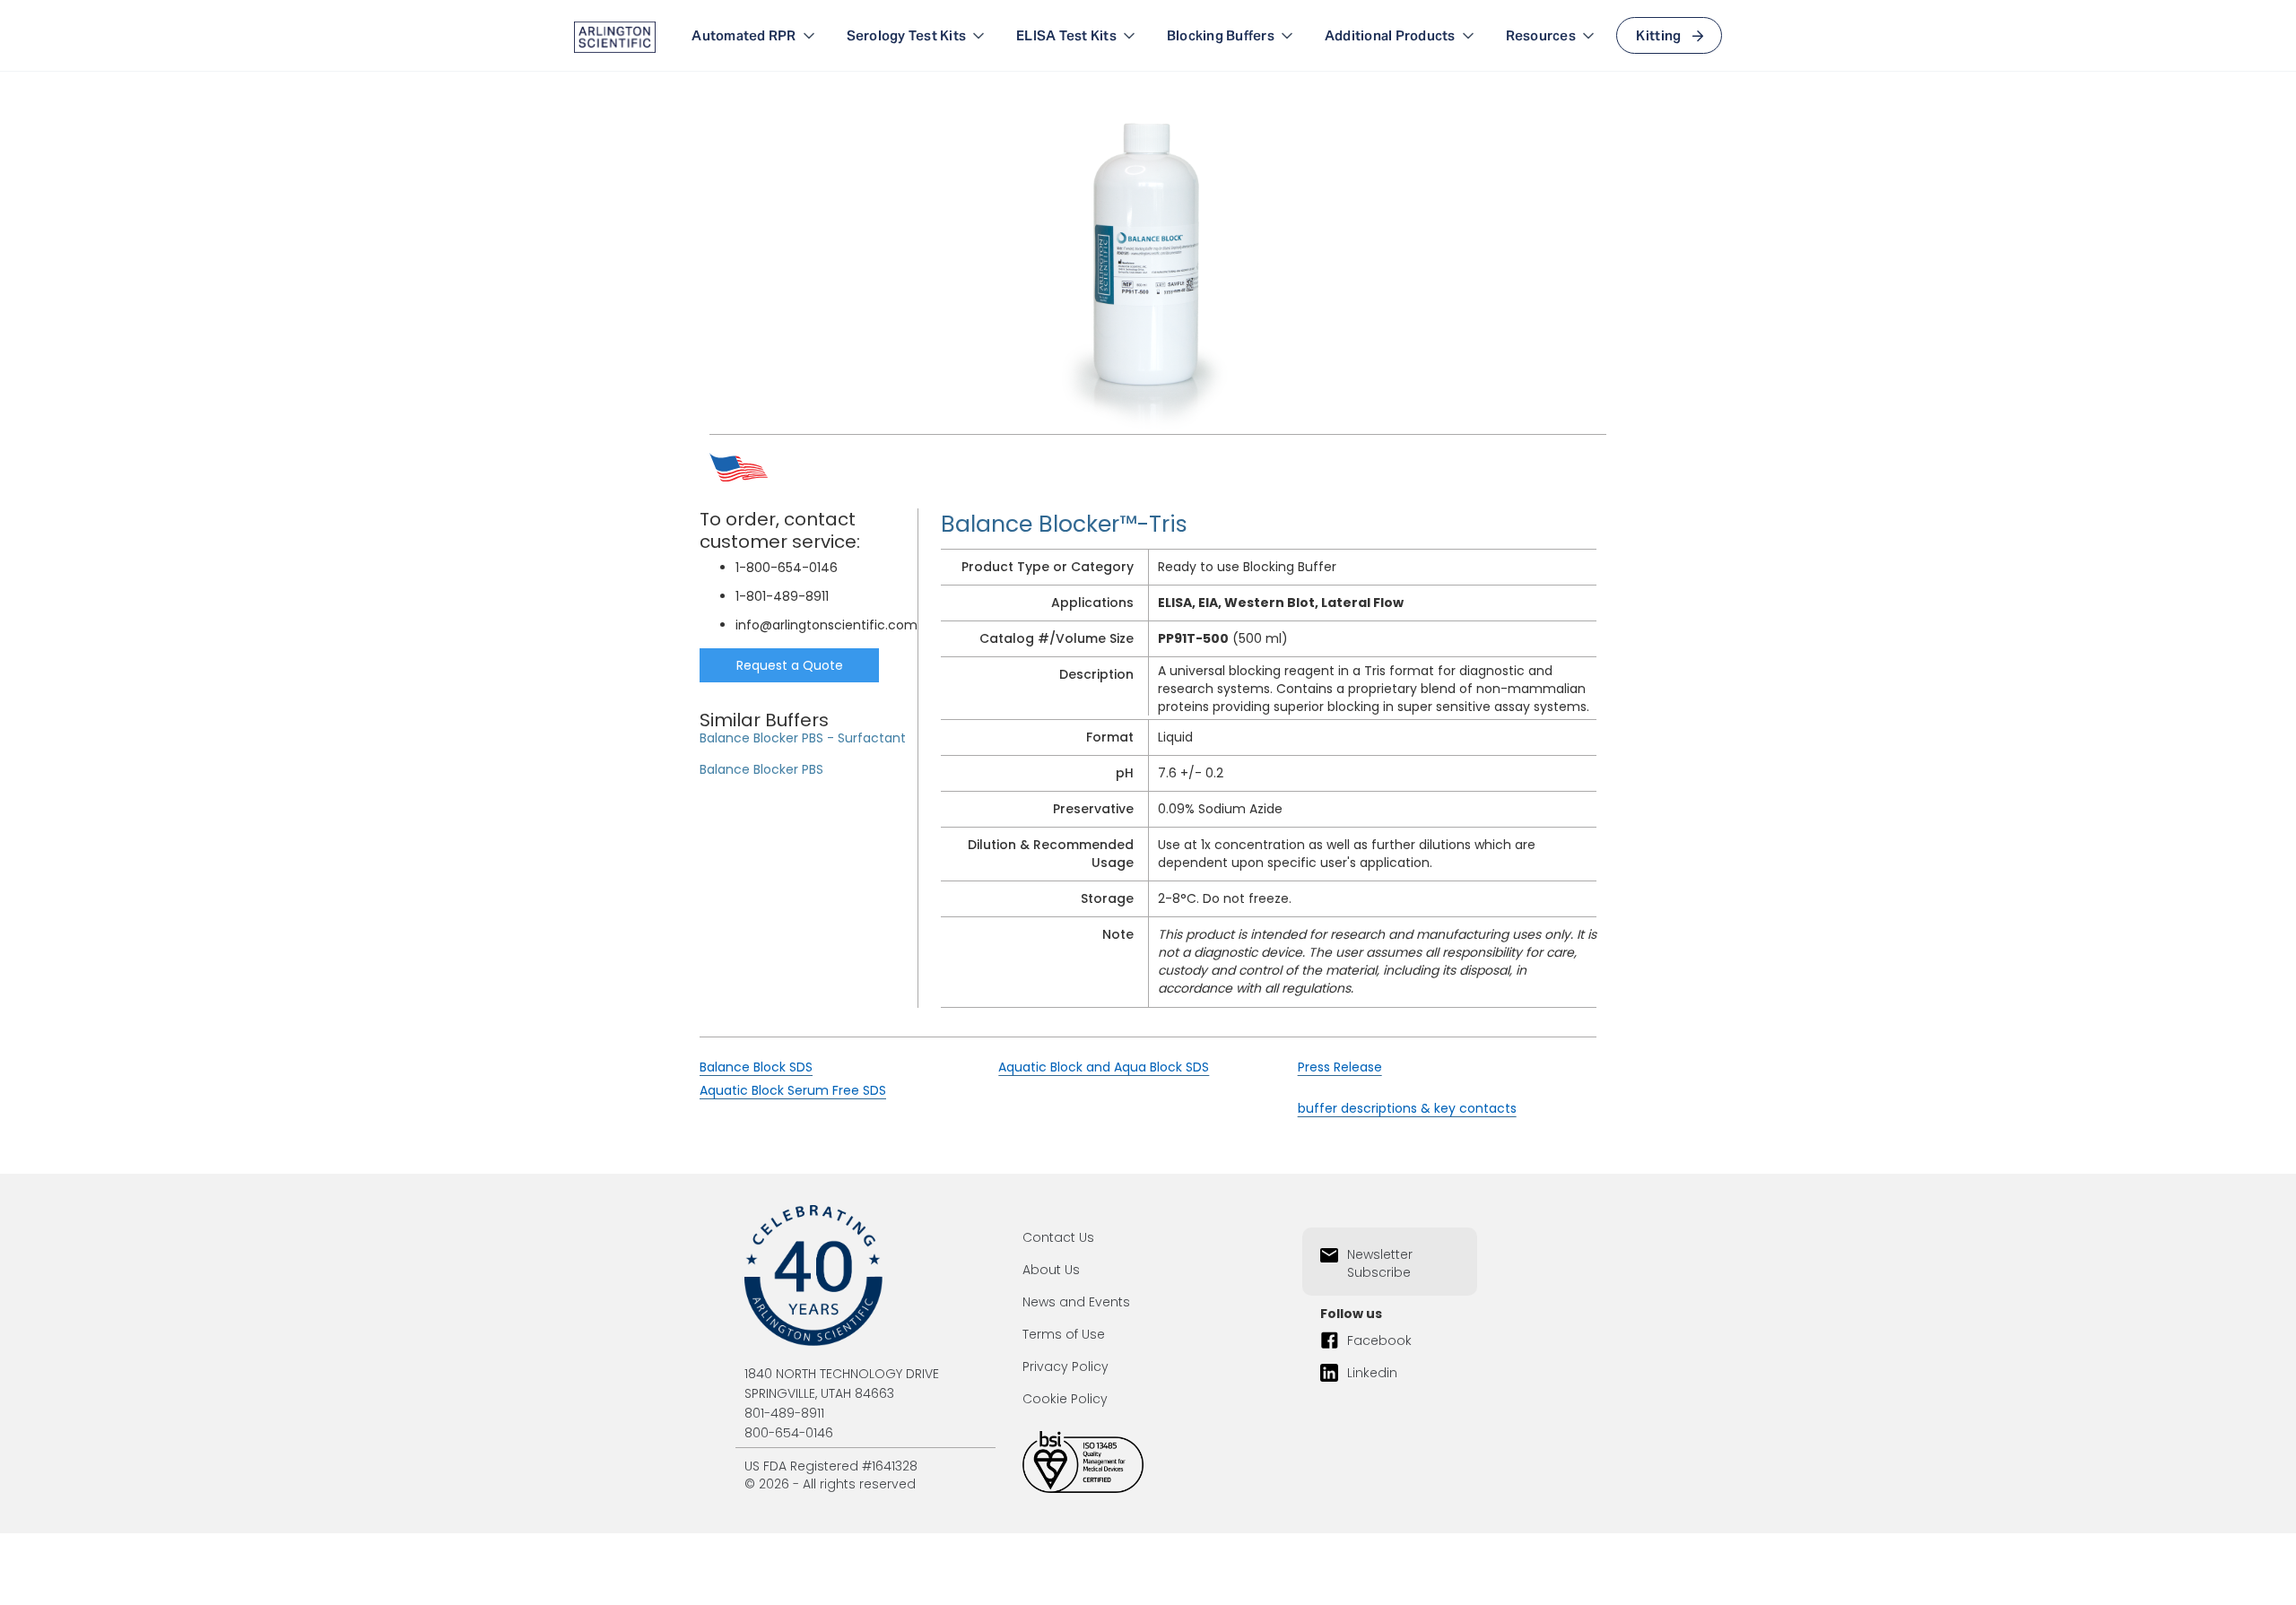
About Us (1051, 1270)
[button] (754, 36)
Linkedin (1372, 1373)
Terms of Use (1064, 1334)
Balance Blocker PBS (761, 769)
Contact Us (1058, 1237)
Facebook (1379, 1340)
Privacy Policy (1065, 1366)
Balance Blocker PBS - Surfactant (803, 738)
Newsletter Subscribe (1380, 1263)
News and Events (1076, 1302)
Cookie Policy (1065, 1399)
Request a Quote (790, 665)
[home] (615, 36)
